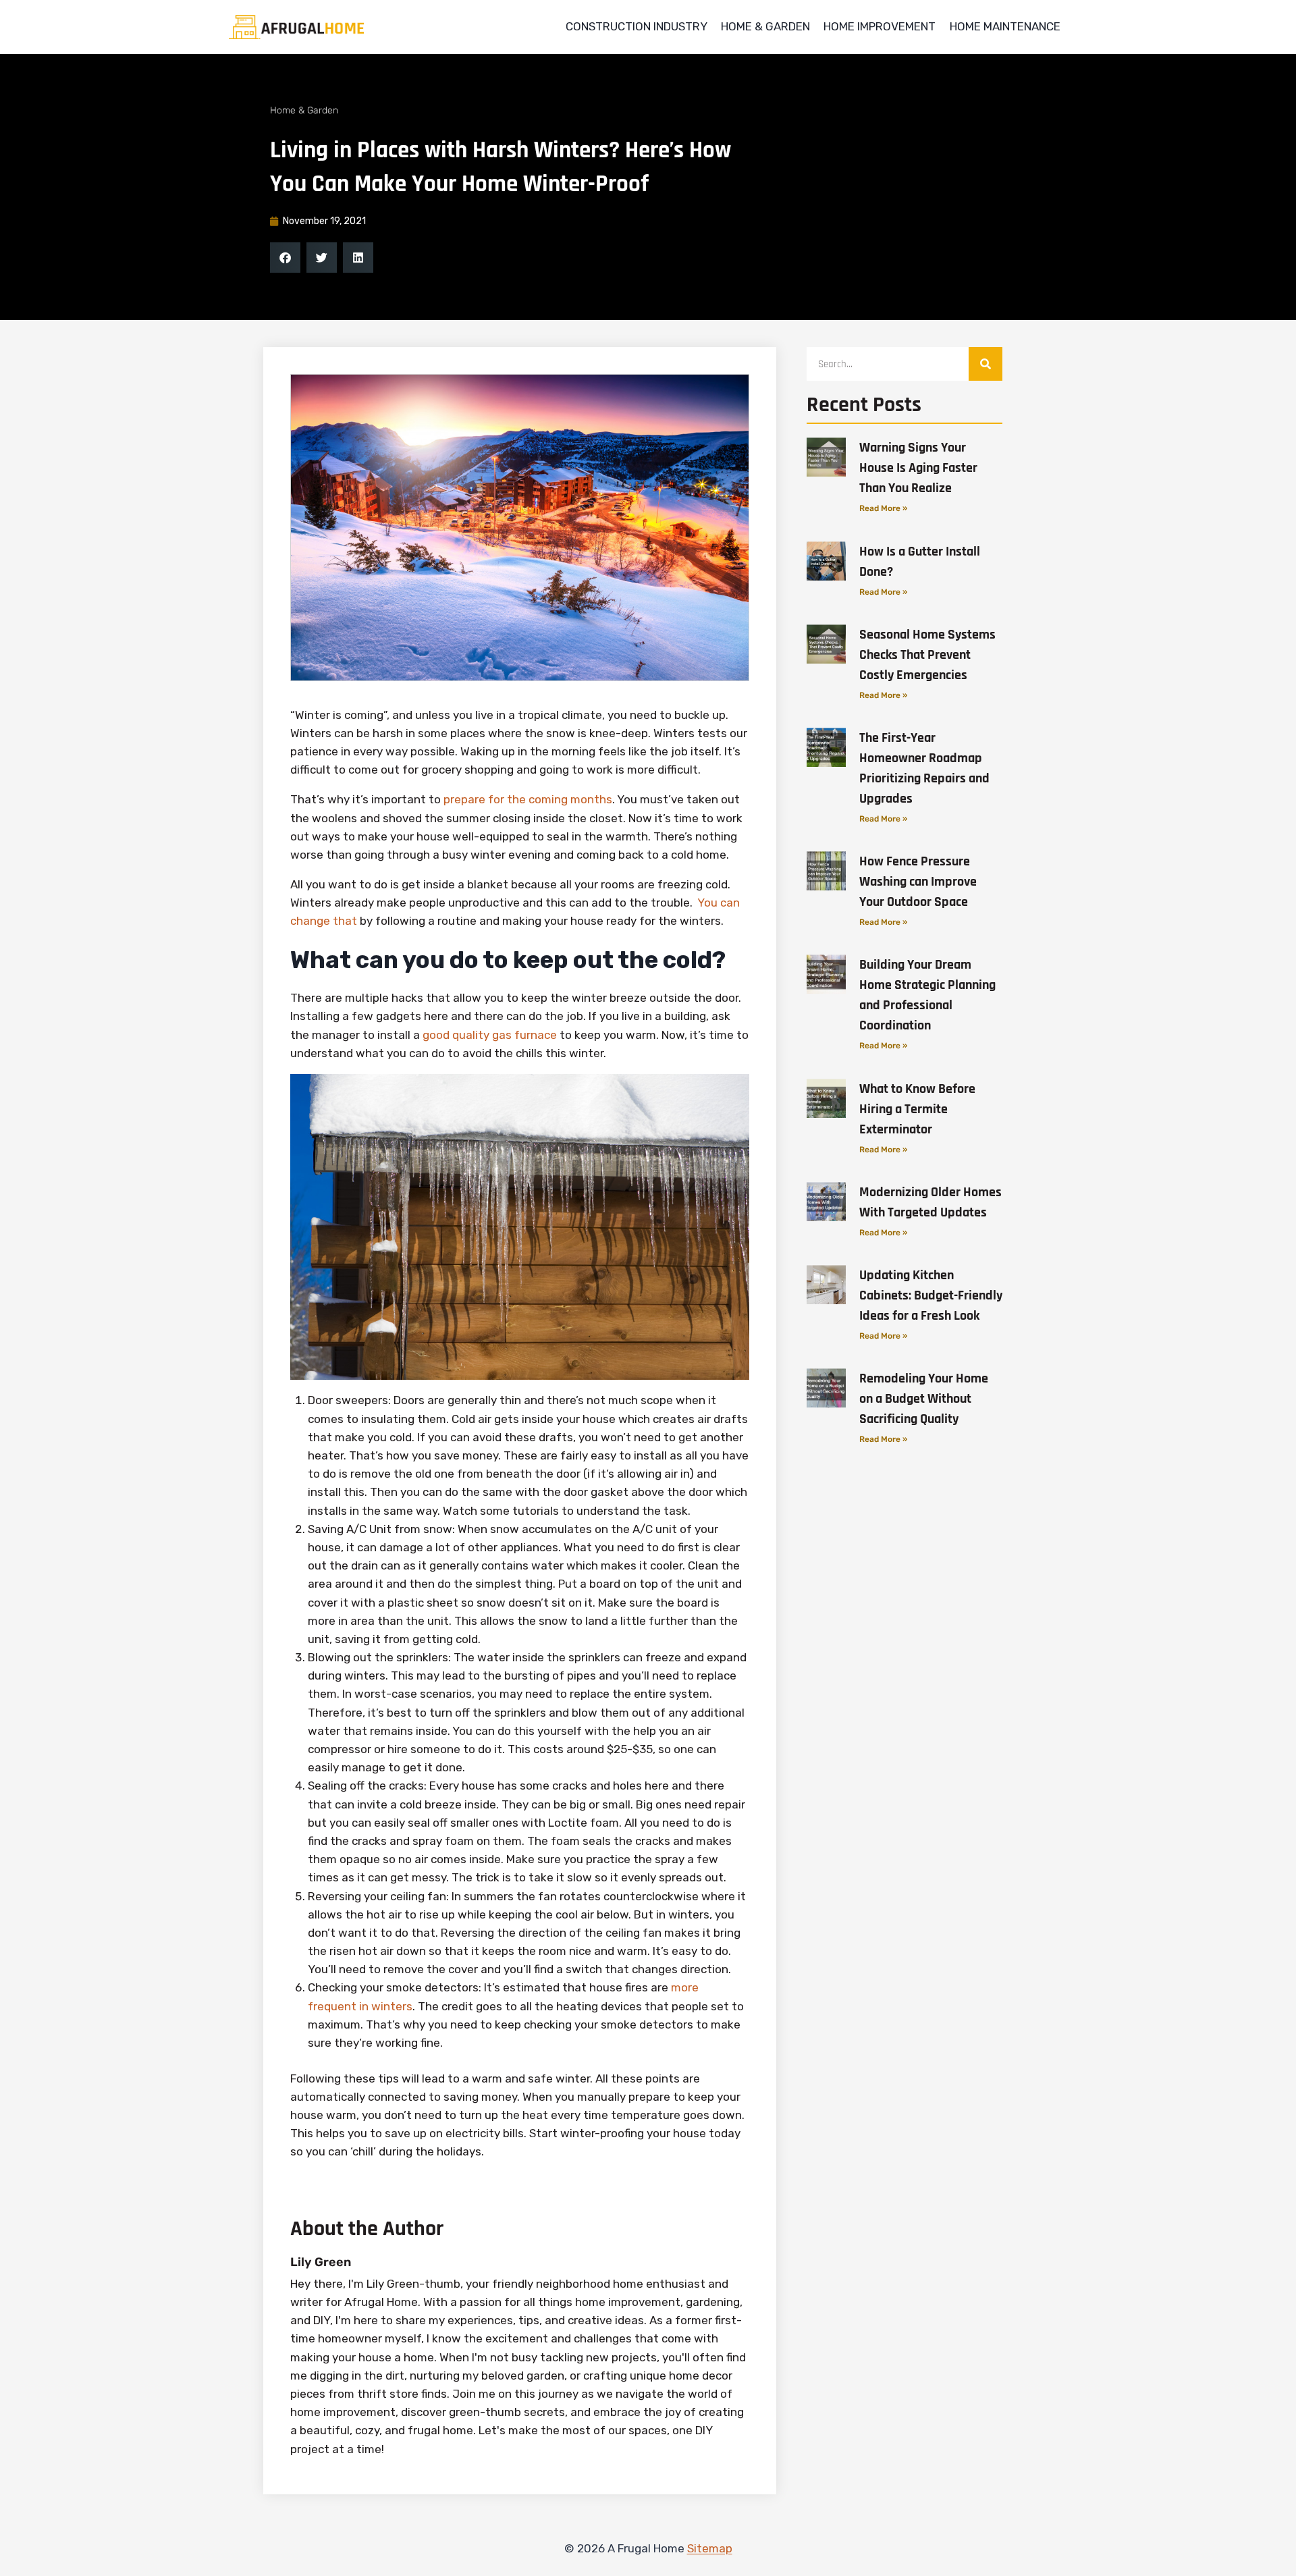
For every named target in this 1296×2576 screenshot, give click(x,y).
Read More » (883, 508)
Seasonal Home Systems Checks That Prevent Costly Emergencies (927, 655)
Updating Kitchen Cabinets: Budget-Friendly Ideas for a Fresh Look (931, 1295)
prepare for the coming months (528, 799)
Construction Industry (637, 26)
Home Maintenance (1005, 26)
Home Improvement (880, 26)
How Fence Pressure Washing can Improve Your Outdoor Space (918, 882)
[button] (285, 258)
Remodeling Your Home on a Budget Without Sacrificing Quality (924, 1399)
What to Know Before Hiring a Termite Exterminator (917, 1109)
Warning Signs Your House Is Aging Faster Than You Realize (918, 468)
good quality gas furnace (490, 1035)
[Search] (986, 364)
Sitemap (710, 2548)
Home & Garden (765, 26)
